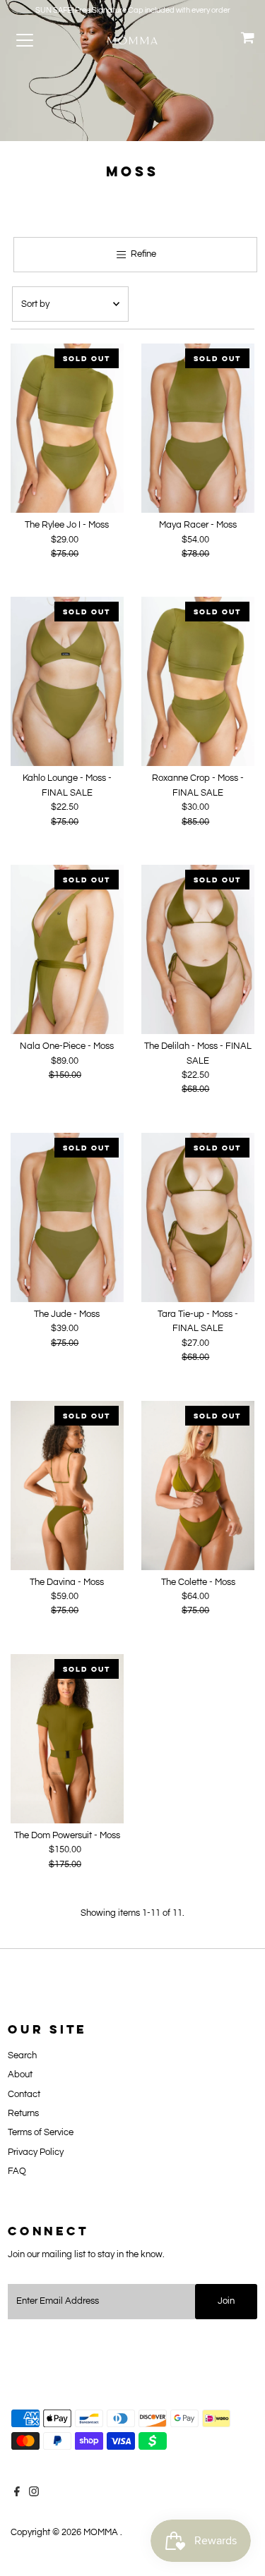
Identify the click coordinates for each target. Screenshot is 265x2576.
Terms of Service (41, 2133)
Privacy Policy (36, 2152)
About (20, 2075)
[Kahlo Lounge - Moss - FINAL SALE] (67, 681)
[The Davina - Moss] (67, 1486)
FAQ (17, 2171)
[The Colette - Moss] (198, 1486)
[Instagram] (34, 2494)
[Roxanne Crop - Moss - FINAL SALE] (198, 681)
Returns (23, 2114)
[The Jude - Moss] (67, 1217)
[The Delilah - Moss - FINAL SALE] (198, 949)
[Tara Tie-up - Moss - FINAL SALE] (198, 1217)
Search (22, 2056)
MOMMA (102, 2533)
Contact (24, 2095)
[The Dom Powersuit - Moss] (67, 1739)
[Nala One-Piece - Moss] (67, 949)
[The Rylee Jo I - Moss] (67, 428)
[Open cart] (248, 40)
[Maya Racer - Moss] (198, 428)
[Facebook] (17, 2494)
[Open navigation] (37, 40)
